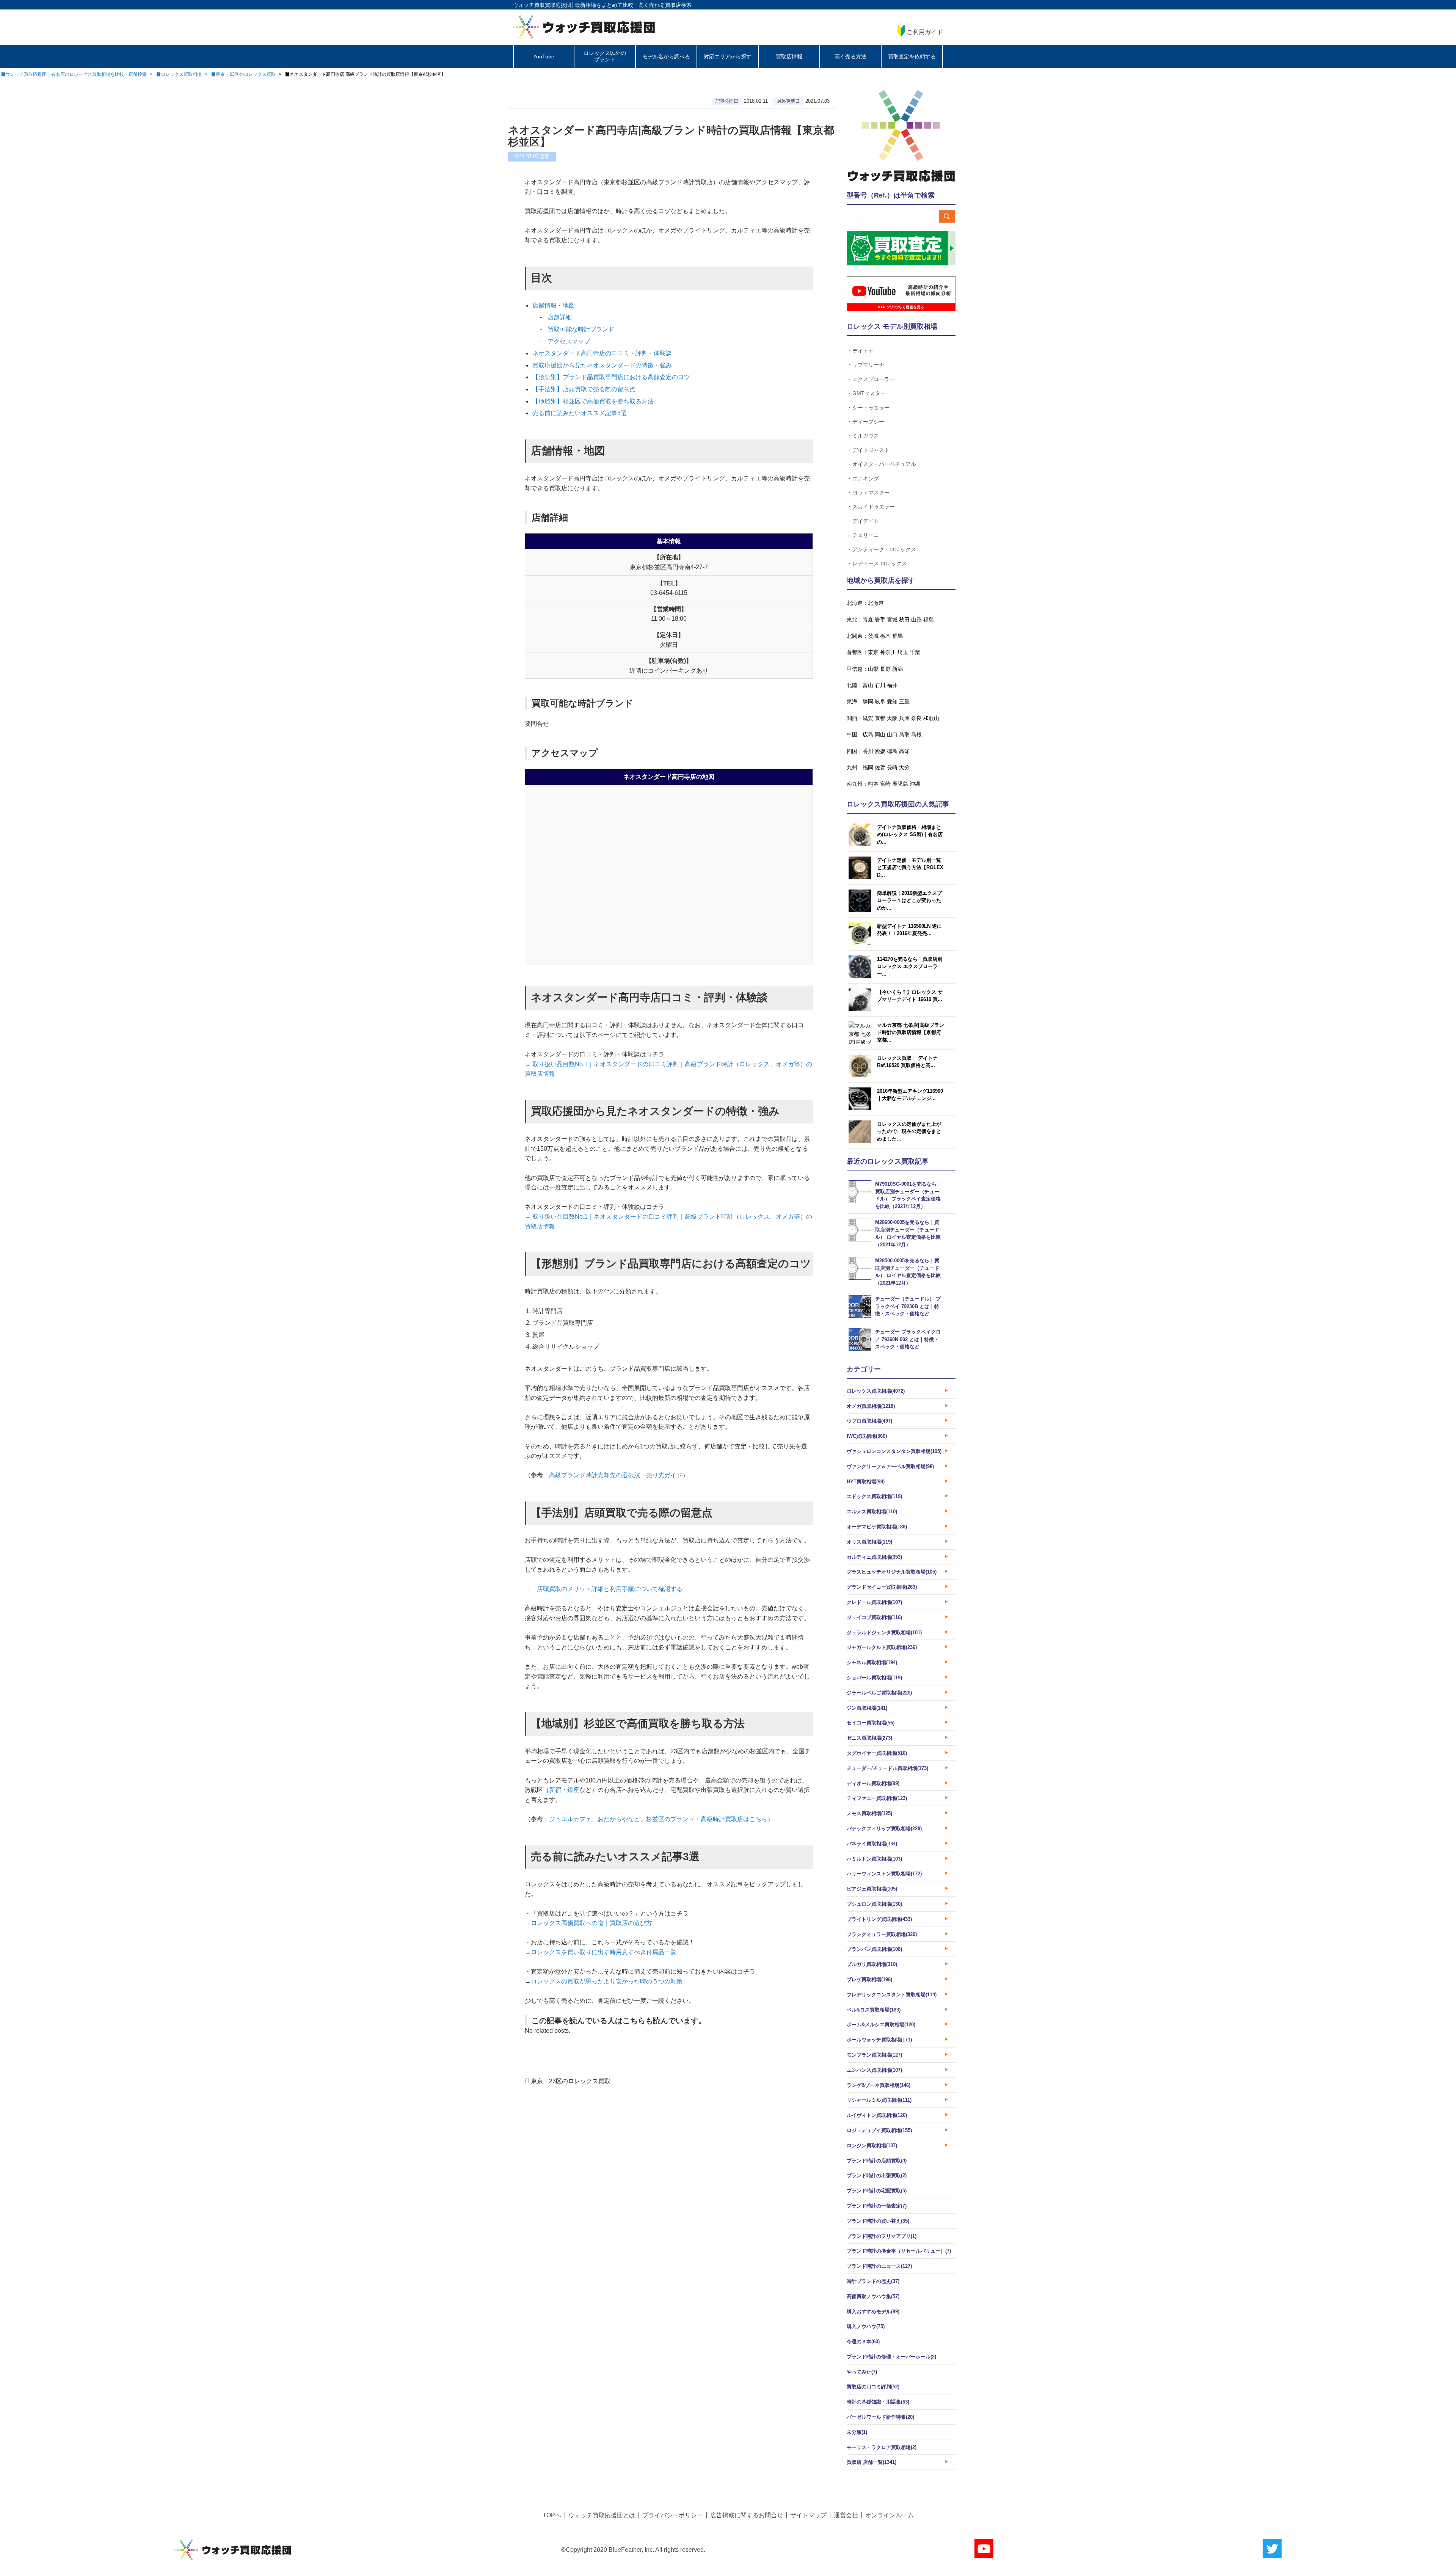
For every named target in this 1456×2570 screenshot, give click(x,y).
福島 (929, 620)
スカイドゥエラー (874, 506)
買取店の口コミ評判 (873, 2387)
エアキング (866, 478)
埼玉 (903, 652)
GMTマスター (869, 393)
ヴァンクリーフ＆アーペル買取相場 (890, 1466)
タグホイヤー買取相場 (877, 1753)
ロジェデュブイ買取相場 (879, 2130)
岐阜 (880, 701)
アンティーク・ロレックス (884, 549)
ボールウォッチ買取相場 (879, 2040)
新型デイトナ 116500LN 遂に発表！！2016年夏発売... (909, 930)
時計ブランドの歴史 (873, 2281)
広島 (868, 734)
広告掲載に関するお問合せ (747, 2515)
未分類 (857, 2432)
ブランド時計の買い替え (878, 2221)
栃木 (885, 636)
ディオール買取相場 (873, 1783)
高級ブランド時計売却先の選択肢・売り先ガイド (616, 1475)
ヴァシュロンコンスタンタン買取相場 (894, 1451)
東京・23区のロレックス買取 (571, 2081)
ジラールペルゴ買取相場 (879, 1693)
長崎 (892, 767)
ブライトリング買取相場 (879, 1919)
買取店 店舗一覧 (872, 2462)
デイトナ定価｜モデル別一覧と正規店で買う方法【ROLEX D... (910, 868)
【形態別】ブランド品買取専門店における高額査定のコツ (611, 377)
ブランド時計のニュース (879, 2266)
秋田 (904, 620)
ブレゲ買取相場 (869, 1979)
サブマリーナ (868, 365)
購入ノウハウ (866, 2326)
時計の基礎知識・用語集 (878, 2402)
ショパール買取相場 (874, 1678)
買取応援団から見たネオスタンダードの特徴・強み (602, 365)
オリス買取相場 (869, 1542)
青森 (868, 620)
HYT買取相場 (866, 1482)
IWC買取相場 (867, 1436)
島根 (916, 734)
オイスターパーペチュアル (884, 464)
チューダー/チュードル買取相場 (887, 1768)
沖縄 (915, 784)
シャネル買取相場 (872, 1662)
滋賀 (868, 718)
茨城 (873, 636)
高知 (904, 751)
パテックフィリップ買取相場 (884, 1829)
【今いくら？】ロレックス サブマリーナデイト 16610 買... (910, 996)
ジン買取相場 (867, 1708)
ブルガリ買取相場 (872, 1964)
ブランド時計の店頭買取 (877, 2161)
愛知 (892, 701)
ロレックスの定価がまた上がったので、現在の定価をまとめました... (909, 1131)
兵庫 (904, 718)
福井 (892, 685)
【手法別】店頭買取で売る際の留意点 (584, 389)
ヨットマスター (871, 492)
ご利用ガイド (925, 32)
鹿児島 (900, 784)
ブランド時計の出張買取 (877, 2175)
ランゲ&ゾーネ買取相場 (879, 2085)
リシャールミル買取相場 (879, 2100)
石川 (880, 685)
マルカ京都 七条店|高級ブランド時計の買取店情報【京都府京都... (911, 1032)
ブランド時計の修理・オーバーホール (891, 2357)
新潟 (897, 669)
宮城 (892, 620)
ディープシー (868, 421)
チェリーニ (866, 535)
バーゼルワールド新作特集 (880, 2417)
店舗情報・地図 (554, 305)
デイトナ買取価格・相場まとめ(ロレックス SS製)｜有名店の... (910, 835)
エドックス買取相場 (874, 1496)
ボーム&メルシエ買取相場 (881, 2025)
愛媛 (880, 751)
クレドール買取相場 (874, 1602)
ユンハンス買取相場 (874, 2070)
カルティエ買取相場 (874, 1557)
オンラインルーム (890, 2515)
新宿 (555, 1790)
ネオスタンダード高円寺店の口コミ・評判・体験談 (602, 353)
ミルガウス (866, 435)
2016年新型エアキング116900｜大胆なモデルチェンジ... (910, 1095)
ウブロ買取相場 (869, 1421)
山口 (892, 734)
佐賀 (880, 767)
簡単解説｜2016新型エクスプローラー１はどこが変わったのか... (909, 901)
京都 (880, 718)
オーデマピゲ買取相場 (877, 1527)
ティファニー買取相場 (877, 1798)
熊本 (873, 784)
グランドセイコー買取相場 (882, 1587)
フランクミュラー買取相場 (882, 1934)
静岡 (868, 701)
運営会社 (846, 2515)
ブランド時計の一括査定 (877, 2206)
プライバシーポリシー (673, 2515)
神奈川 (888, 652)
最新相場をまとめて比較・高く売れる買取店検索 (633, 5)
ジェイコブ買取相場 (874, 1617)
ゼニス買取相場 (869, 1738)
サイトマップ (808, 2515)
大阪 (892, 718)
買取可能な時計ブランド (581, 329)
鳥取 (904, 734)
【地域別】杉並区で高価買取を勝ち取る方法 (593, 401)
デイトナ (863, 351)
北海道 (876, 603)
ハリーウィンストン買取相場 (884, 1874)
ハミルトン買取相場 (874, 1859)
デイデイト (866, 521)
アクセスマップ (569, 341)
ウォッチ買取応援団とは (602, 2515)
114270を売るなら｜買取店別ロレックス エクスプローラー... (910, 966)
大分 (904, 767)
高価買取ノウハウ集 (873, 2296)
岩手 (880, 620)
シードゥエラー (871, 407)
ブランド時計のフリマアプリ (882, 2236)
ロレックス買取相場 (876, 1391)
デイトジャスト (871, 450)
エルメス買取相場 (872, 1512)
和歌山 (931, 718)
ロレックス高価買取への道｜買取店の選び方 (591, 1923)
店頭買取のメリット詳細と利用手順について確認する (610, 1589)
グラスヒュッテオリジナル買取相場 (892, 1572)
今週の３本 (863, 2342)
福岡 (868, 767)
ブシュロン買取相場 (874, 1904)
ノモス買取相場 (869, 1813)
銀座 (573, 1790)
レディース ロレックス (880, 563)
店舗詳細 (560, 317)
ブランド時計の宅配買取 (877, 2191)
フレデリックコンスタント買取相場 (892, 1995)
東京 (873, 652)
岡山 (880, 734)
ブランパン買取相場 (874, 1949)
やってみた (862, 2372)
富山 (868, 685)
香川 (868, 751)
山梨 (873, 669)
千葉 (915, 652)
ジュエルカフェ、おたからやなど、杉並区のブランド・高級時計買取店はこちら (658, 1819)
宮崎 (885, 784)
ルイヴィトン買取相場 (877, 2115)
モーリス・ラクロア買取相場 (882, 2447)
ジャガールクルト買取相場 (882, 1647)
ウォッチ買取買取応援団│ (544, 5)
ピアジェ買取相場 (872, 1889)
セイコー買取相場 (871, 1723)
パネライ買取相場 (872, 1844)
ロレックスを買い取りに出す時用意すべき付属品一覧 (604, 1952)
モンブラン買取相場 (874, 2055)
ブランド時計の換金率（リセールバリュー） (899, 2251)
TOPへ (552, 2515)
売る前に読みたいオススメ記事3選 (580, 413)
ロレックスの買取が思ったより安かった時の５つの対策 (607, 1981)
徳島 (892, 751)
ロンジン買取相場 (872, 2146)
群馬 (897, 636)
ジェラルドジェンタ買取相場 (884, 1633)
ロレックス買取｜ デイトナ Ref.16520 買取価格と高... (907, 1062)
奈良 (916, 718)
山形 (916, 620)
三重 (904, 701)
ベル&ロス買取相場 (874, 2010)
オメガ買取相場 (871, 1406)
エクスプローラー (874, 379)
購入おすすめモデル (873, 2312)
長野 (885, 669)
